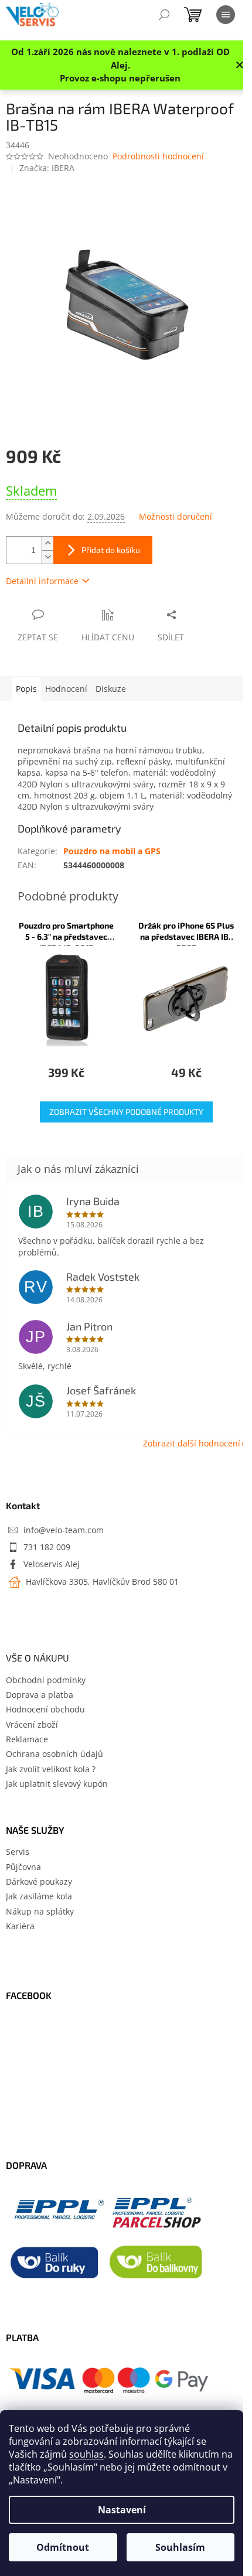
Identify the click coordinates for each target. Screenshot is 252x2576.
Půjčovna (23, 1867)
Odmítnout (63, 2547)
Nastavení (122, 2510)
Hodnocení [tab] (66, 689)
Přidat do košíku (111, 550)
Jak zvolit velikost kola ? (51, 1769)
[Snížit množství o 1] (47, 557)
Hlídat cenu (108, 637)
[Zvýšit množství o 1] (47, 543)
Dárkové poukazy (39, 1881)
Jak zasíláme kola (39, 1896)
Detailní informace (42, 581)
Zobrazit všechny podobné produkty (126, 1112)
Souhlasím (180, 2547)
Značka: (47, 168)
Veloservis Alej (52, 1564)
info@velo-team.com (64, 1530)
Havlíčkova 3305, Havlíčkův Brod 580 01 (101, 1582)
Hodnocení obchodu (45, 1709)
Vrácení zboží (32, 1724)
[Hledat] (164, 15)
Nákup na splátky (40, 1911)
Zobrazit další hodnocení (192, 1443)
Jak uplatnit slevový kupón (57, 1784)
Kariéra (20, 1926)
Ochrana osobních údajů (55, 1754)
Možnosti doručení (176, 516)
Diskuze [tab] (111, 689)
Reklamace (27, 1739)
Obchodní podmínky (46, 1680)
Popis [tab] (26, 689)
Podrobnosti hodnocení (158, 156)
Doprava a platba (40, 1695)
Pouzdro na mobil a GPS (112, 851)
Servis (18, 1852)
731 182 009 (47, 1547)
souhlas (86, 2454)
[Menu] (226, 15)
